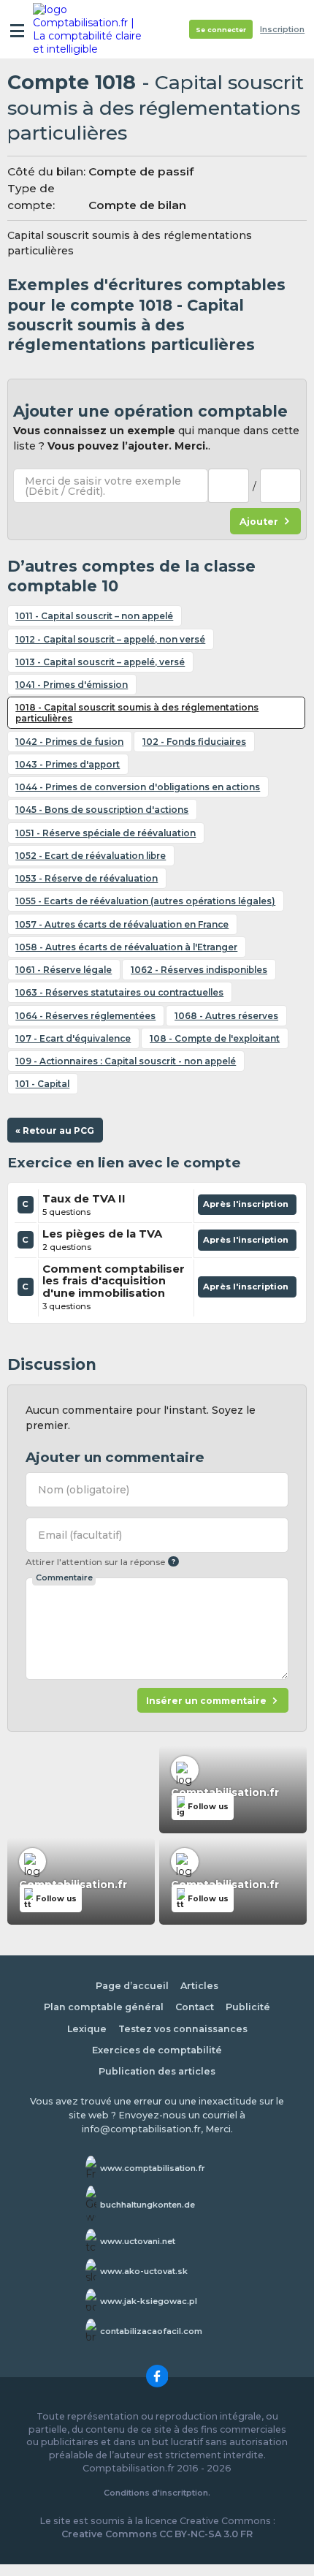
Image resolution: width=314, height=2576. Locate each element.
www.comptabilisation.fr (153, 2168)
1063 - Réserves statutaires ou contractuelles (119, 992)
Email (80, 1535)
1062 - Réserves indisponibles (199, 970)
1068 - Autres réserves (226, 1016)
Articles (199, 1986)
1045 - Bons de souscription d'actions (102, 810)
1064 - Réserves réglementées (85, 1016)
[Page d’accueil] (89, 29)
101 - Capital (42, 1084)
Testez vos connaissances (183, 2029)
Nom (84, 1490)
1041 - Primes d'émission (72, 685)
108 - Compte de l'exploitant (215, 1038)
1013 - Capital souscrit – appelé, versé (100, 662)
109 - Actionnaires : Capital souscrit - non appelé (126, 1061)
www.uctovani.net (138, 2241)
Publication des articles (157, 2071)
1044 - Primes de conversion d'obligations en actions (138, 787)
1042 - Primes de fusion (69, 742)
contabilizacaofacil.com (151, 2331)
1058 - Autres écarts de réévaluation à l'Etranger (126, 947)
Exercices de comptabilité (157, 2050)
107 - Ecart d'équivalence (73, 1038)
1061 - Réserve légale (64, 970)
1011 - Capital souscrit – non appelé (94, 616)
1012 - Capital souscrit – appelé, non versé (110, 639)
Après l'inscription (247, 1207)
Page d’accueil (132, 1986)
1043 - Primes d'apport (68, 764)
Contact (195, 2007)
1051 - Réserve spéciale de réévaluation (106, 833)
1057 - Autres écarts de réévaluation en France (122, 924)
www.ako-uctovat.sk (144, 2271)
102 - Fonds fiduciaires (194, 742)
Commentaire (64, 1577)
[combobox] (229, 486)
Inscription (282, 30)
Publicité (248, 2007)
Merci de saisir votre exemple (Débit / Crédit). (103, 486)
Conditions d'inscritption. (157, 2493)
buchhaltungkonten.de (148, 2205)
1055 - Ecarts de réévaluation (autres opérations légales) (145, 901)
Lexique (87, 2029)
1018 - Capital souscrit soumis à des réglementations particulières (137, 713)
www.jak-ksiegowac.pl (149, 2301)
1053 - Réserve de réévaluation (87, 878)
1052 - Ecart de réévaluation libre (91, 856)
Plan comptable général (104, 2007)
